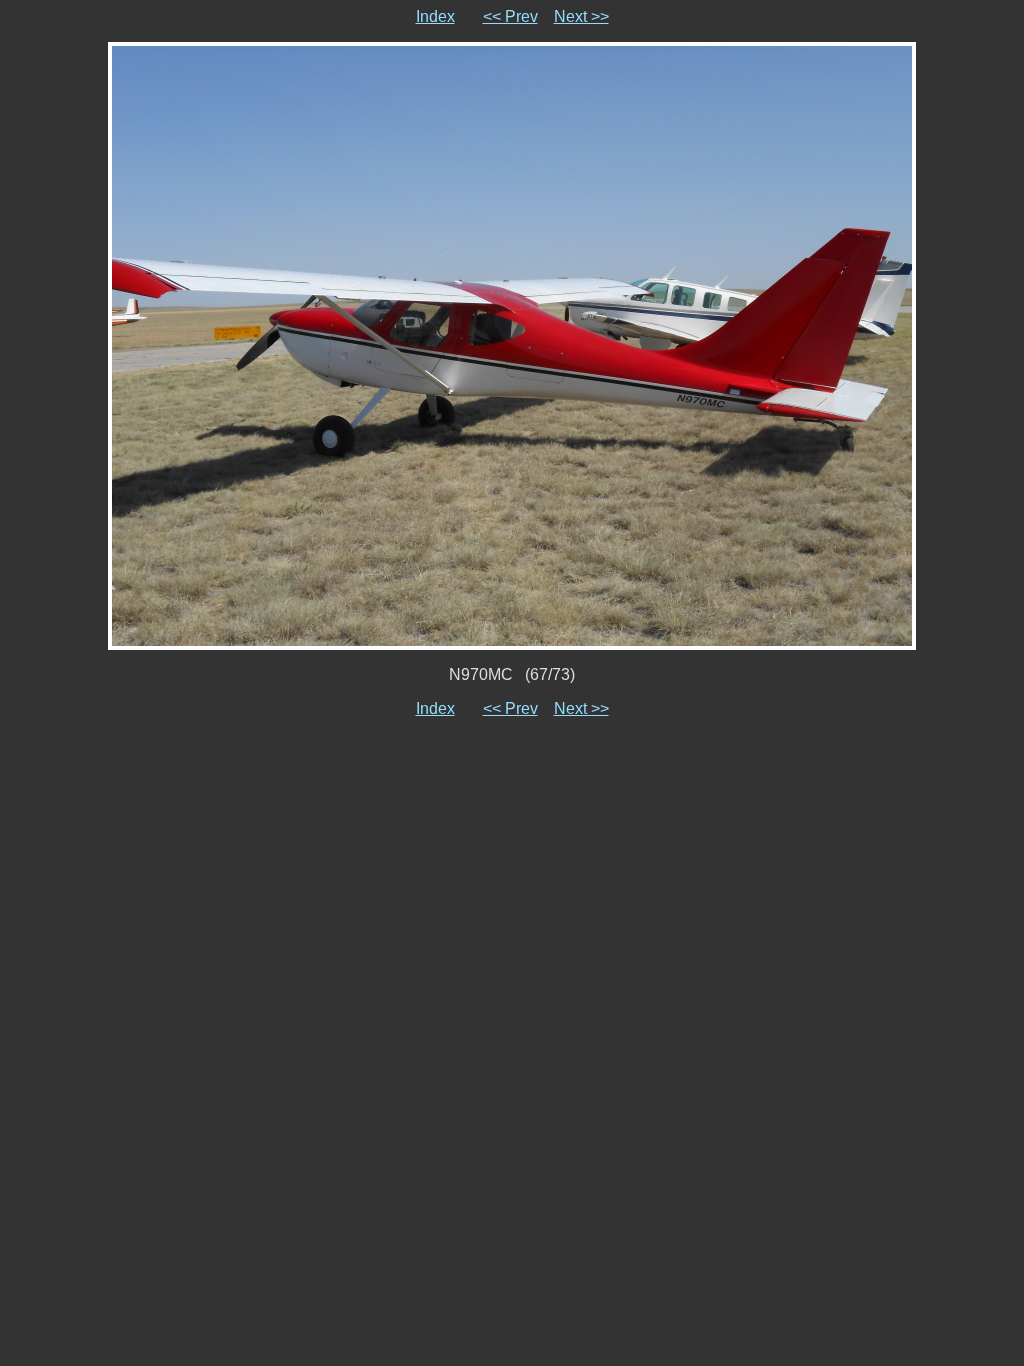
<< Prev (510, 16)
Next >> (581, 16)
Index (435, 16)
